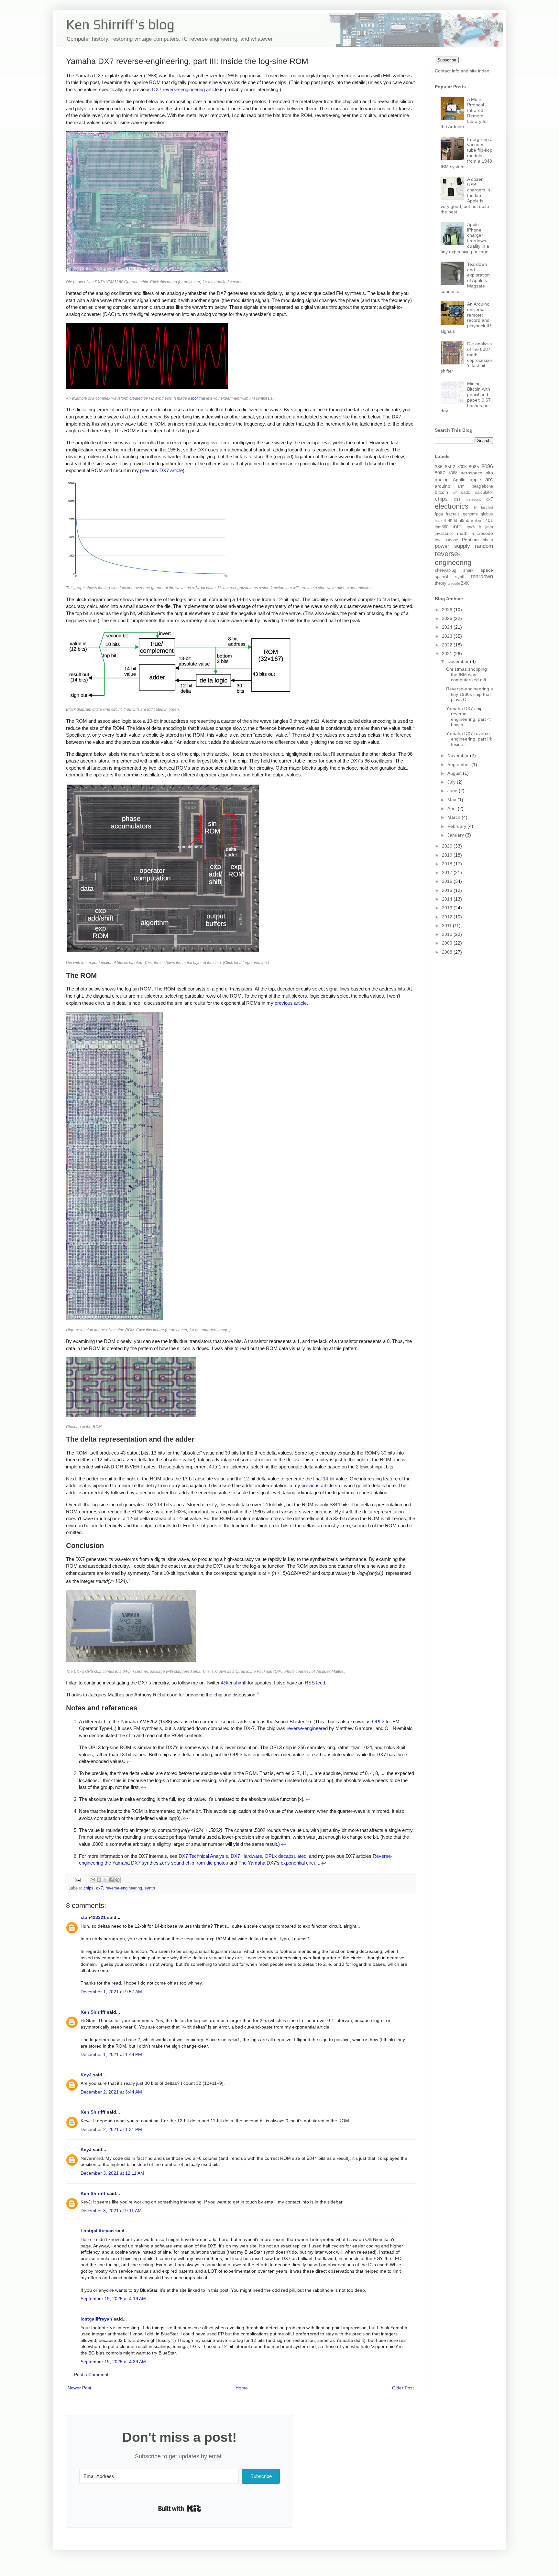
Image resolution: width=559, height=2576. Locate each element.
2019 (448, 855)
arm (461, 486)
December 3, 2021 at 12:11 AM (112, 2173)
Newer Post (79, 2388)
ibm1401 (484, 520)
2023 (448, 636)
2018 (448, 864)
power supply (452, 546)
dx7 (99, 1888)
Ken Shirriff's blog (120, 24)
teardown (482, 576)
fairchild (487, 507)
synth (150, 1888)
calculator (484, 492)
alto (489, 473)
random (484, 546)
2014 (448, 899)
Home (242, 2388)
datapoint (474, 499)
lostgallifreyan (96, 2319)
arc (489, 479)
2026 (448, 610)
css (457, 499)
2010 (448, 934)
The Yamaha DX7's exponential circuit (279, 1863)
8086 (487, 466)
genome (470, 514)
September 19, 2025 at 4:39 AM (113, 2362)
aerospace (471, 473)
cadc (466, 492)
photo (488, 540)
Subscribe (447, 60)
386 (439, 467)
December (459, 661)
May (452, 800)
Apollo (459, 480)
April (453, 808)
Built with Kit (180, 2508)
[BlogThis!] (99, 1880)
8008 (462, 467)
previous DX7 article (161, 470)
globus (487, 514)
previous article (291, 1003)
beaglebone (482, 486)
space (487, 570)
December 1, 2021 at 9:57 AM (111, 1992)
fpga (439, 514)
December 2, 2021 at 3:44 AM (111, 2092)
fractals (453, 514)
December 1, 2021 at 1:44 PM (111, 2054)
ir (480, 527)
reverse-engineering (124, 1888)
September (459, 764)
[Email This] (93, 1880)
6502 (450, 467)
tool (194, 398)
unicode (454, 583)
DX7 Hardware (246, 1856)
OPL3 (378, 1721)
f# (475, 507)
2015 (448, 890)
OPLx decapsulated (285, 1856)
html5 (459, 521)
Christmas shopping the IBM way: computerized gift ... (469, 675)
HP (450, 521)
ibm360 (442, 527)
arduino (443, 486)
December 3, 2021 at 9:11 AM (111, 2211)
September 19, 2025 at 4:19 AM (113, 2299)
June (453, 791)
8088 (453, 473)
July (452, 782)
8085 (474, 467)
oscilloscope (446, 540)
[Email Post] (77, 1879)
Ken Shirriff (93, 2012)
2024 (448, 627)
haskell (440, 521)
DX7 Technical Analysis (203, 1856)
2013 (448, 908)
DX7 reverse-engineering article (185, 89)
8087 (440, 473)
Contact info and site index (462, 71)
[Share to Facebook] (111, 1880)
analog (442, 480)
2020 (448, 846)
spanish (442, 577)
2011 (447, 925)
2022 (448, 645)
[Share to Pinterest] (117, 1880)
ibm (470, 520)
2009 (448, 943)
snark (468, 570)
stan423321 (93, 1917)
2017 (448, 872)
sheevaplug (445, 570)
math (462, 533)
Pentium (470, 540)
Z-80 (465, 583)
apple (475, 480)
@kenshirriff (234, 1683)
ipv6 (471, 527)
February (457, 826)
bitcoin (441, 492)
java (489, 527)
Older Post (403, 2388)
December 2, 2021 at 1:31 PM (111, 2129)
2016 (448, 881)
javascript (444, 534)
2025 (448, 618)
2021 (448, 654)
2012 (448, 917)
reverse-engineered (307, 1728)
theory (441, 583)
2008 (448, 952)
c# (455, 492)
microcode (482, 533)
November (459, 755)
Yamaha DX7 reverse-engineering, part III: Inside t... (469, 739)
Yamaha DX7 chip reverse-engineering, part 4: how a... (469, 717)
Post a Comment (91, 2375)
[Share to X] (105, 1880)
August (455, 773)
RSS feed (315, 1683)
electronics (452, 506)
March (455, 817)
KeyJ (86, 2075)
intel (458, 527)
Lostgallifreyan (97, 2231)
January (456, 835)
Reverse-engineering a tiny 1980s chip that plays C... (470, 694)
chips (88, 1888)
